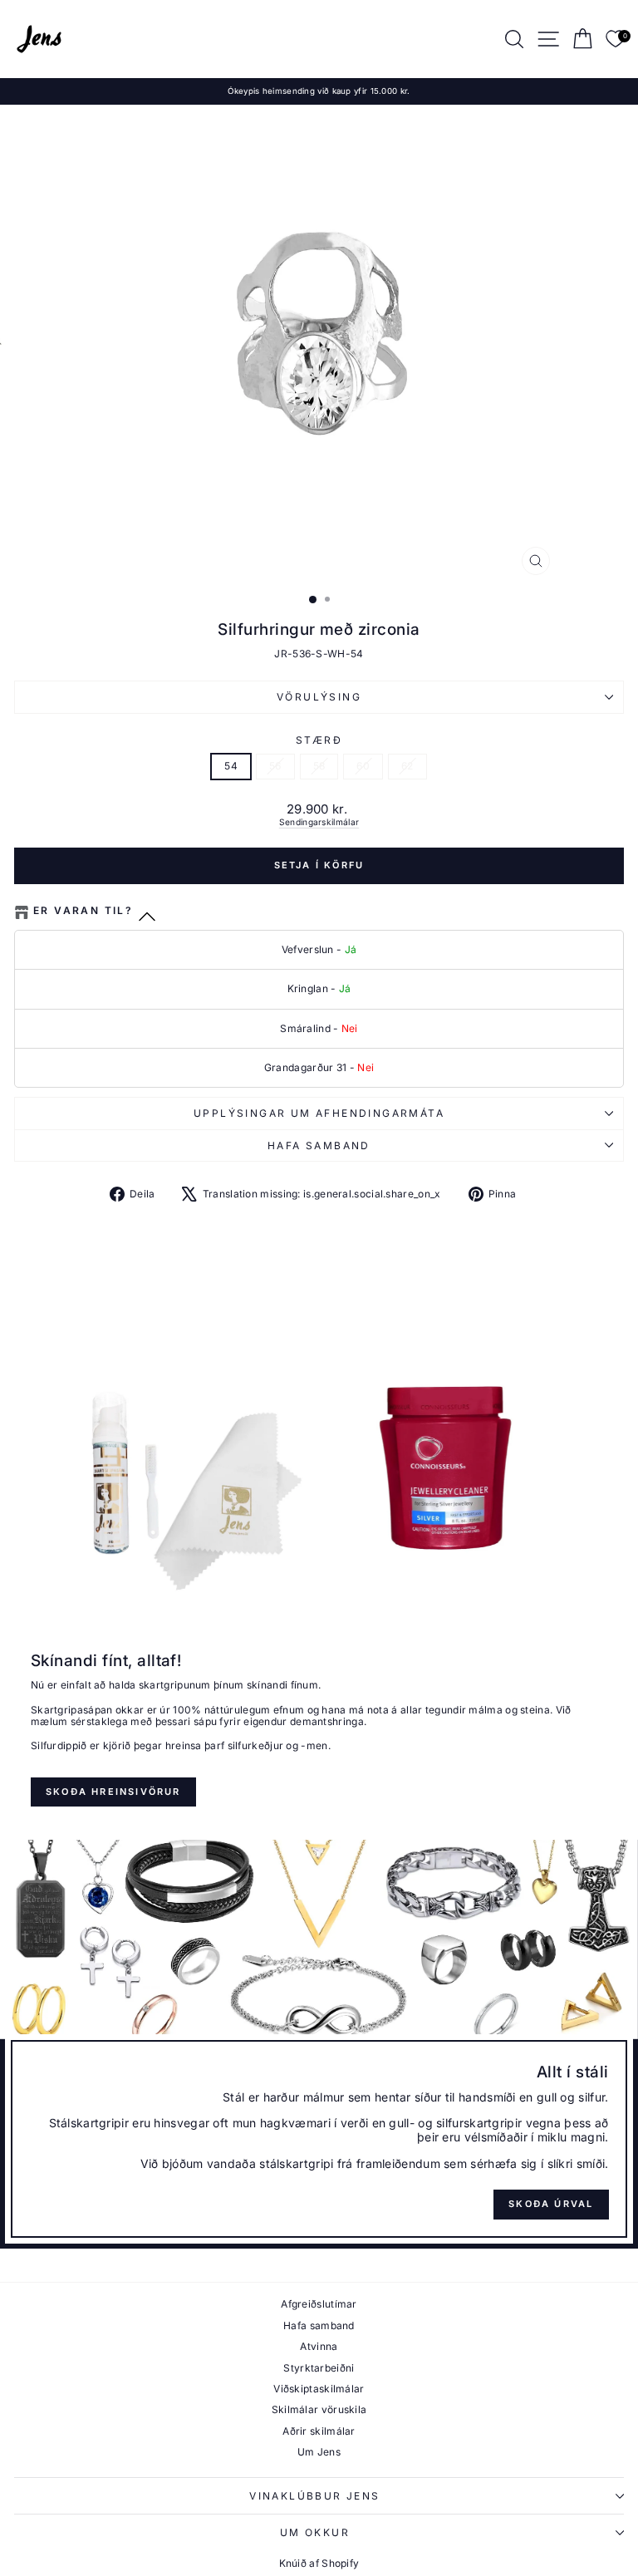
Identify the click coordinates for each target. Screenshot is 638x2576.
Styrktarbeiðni (319, 2368)
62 (407, 766)
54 (231, 766)
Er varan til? (83, 911)
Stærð (319, 740)
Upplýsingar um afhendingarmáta (319, 1113)
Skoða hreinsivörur (113, 1792)
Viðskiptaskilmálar (319, 2389)
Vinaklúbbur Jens (314, 2496)
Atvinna (319, 2346)
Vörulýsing (319, 697)
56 (275, 766)
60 (363, 766)
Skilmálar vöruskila (319, 2409)
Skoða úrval (551, 2204)
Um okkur (315, 2532)
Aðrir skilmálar (319, 2431)
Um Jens (319, 2452)
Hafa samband (319, 1145)
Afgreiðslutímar (319, 2304)
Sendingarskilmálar (319, 822)
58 (319, 766)
